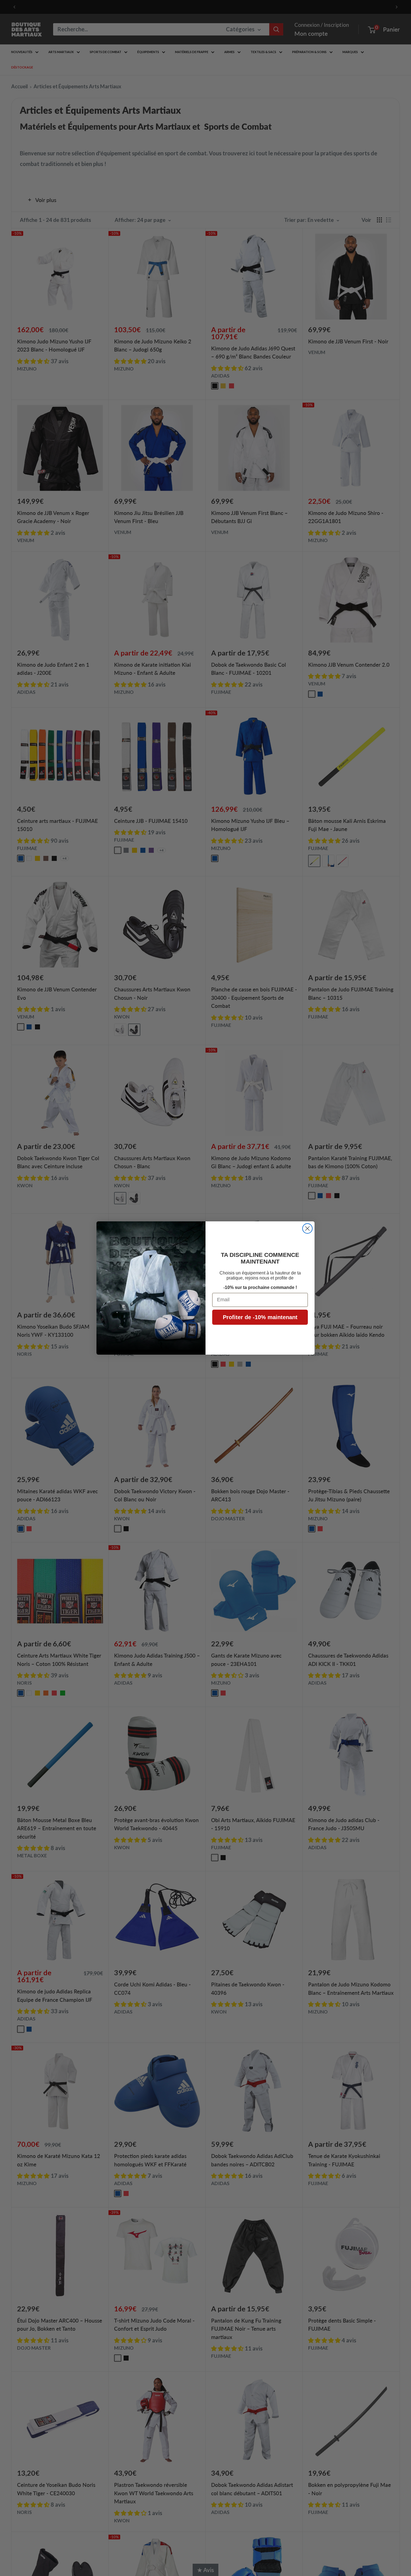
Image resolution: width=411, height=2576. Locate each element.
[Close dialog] (307, 1228)
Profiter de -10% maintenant (260, 1317)
